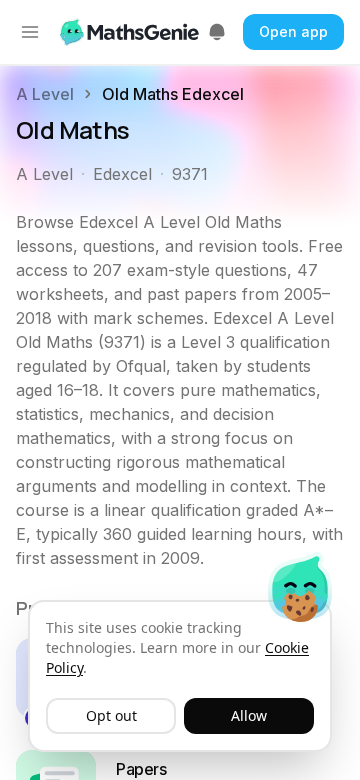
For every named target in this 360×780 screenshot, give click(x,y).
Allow (249, 715)
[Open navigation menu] (30, 32)
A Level (45, 94)
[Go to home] (131, 32)
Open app (293, 31)
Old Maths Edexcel (173, 94)
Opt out (111, 715)
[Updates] (217, 32)
